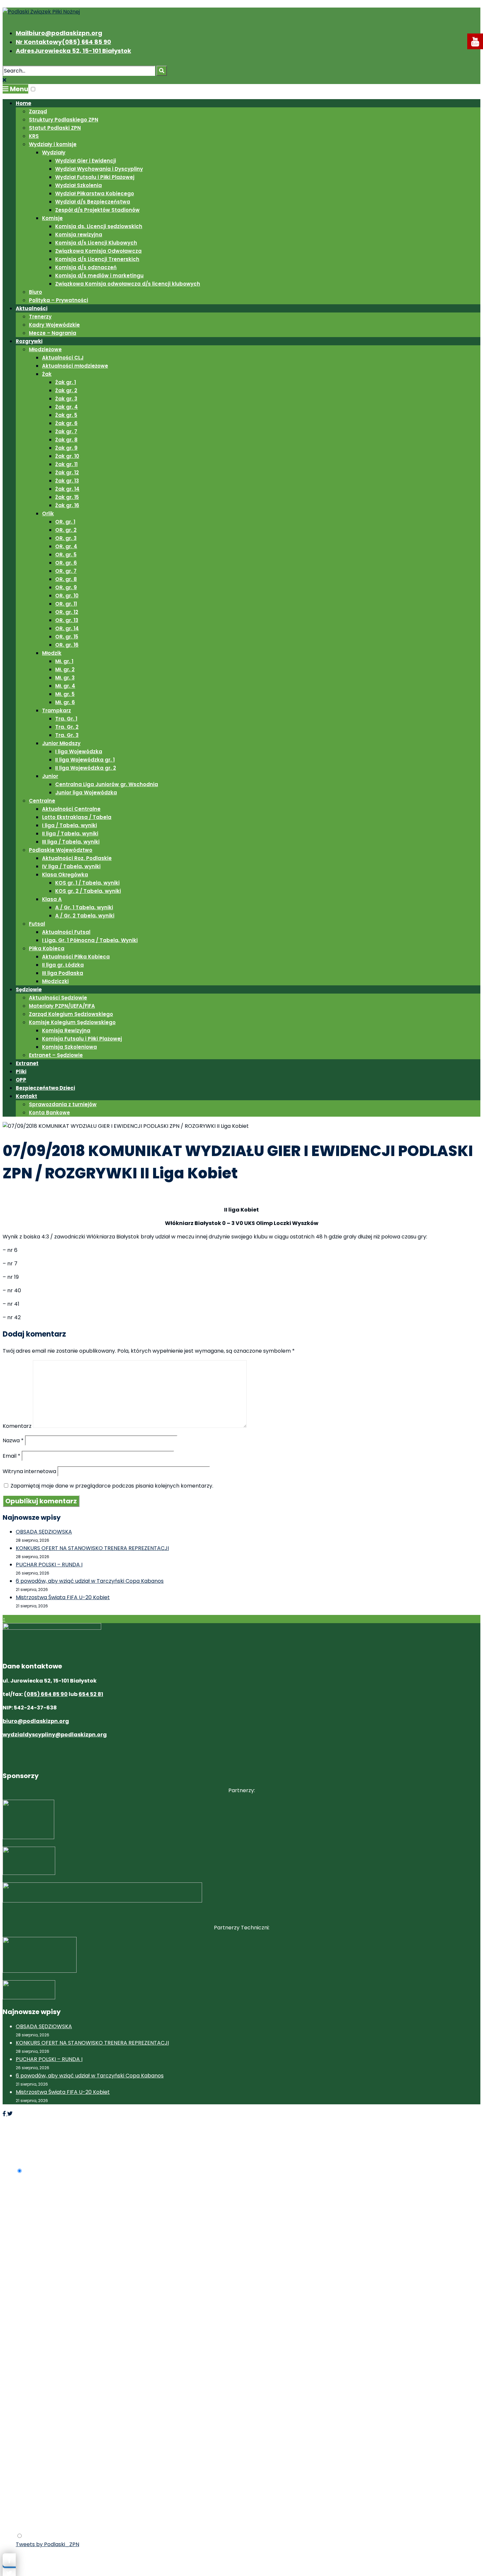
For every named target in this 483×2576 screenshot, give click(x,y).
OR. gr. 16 (67, 645)
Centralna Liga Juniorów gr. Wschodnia (107, 784)
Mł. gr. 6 (65, 702)
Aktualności (32, 308)
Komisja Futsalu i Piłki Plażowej (82, 1039)
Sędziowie (29, 989)
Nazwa (13, 1440)
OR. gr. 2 (66, 530)
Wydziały (54, 152)
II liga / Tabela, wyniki (70, 834)
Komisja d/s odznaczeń (86, 267)
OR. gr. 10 (67, 596)
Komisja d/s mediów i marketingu (99, 276)
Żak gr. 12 (67, 472)
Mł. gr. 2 (65, 669)
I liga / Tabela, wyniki (69, 825)
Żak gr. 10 (67, 456)
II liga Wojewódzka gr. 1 (85, 760)
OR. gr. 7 (66, 571)
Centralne (42, 801)
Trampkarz (57, 710)
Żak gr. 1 (66, 382)
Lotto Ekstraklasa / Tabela (77, 817)
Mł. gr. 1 (64, 661)
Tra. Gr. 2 (67, 727)
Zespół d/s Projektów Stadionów (97, 210)
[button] (33, 89)
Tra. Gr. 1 (66, 719)
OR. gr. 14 (67, 628)
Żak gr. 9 (66, 448)
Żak (47, 374)
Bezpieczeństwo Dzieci (45, 1088)
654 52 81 (91, 1694)
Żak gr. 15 (67, 497)
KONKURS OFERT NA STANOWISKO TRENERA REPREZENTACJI (92, 1548)
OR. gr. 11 (66, 604)
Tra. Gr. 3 (67, 735)
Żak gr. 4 (67, 407)
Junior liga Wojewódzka (86, 793)
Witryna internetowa (29, 1471)
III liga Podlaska (63, 973)
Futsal (37, 924)
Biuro (35, 292)
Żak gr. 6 (66, 423)
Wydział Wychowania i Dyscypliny (99, 169)
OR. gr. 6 (66, 563)
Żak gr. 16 (67, 505)
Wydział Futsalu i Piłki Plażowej (95, 177)
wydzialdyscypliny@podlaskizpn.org (55, 1735)
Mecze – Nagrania (53, 333)
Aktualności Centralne (71, 809)
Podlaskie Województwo (61, 850)
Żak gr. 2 (66, 390)
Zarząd (38, 111)
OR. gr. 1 (65, 522)
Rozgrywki (29, 341)
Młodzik (52, 653)
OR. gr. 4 (66, 546)
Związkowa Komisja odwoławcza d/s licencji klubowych (128, 284)
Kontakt (26, 1096)
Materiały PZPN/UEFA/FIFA (62, 1006)
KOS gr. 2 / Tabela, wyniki (88, 891)
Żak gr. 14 (67, 489)
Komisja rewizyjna (79, 235)
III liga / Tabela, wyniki (71, 842)
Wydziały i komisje (53, 144)
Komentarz (17, 1426)
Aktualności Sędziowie (58, 998)
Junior (50, 776)
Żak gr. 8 (66, 440)
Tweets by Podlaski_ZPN (47, 2544)
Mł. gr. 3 (65, 678)
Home (23, 103)
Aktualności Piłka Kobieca (76, 957)
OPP (21, 1080)
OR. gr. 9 (66, 587)
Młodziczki (55, 981)
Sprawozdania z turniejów (63, 1104)
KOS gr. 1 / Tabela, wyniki (87, 883)
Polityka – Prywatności (58, 300)
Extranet (27, 1063)
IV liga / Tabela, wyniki (71, 866)
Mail (59, 33)
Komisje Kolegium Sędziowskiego (72, 1022)
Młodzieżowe (45, 349)
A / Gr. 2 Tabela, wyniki (85, 916)
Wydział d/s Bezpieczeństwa (93, 202)
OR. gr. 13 (67, 620)
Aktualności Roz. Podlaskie (77, 858)
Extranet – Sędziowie (56, 1055)
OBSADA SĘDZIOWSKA (44, 1532)
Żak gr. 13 (67, 481)
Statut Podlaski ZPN (55, 128)
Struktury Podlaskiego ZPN (64, 120)
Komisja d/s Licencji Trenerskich (97, 259)
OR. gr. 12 (67, 612)
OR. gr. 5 (66, 555)
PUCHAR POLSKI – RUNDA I (49, 1565)
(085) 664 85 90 (46, 1694)
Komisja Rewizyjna (66, 1030)
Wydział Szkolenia (79, 185)
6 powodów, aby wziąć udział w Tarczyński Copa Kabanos (90, 1581)
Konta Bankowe (49, 1113)
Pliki (21, 1072)
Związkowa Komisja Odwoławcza (98, 251)
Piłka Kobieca (47, 948)
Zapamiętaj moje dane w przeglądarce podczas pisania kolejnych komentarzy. (112, 1486)
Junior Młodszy (61, 743)
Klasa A (52, 899)
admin (55, 1197)
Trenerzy (40, 317)
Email (11, 1456)
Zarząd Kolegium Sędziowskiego (71, 1014)
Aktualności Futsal (66, 932)
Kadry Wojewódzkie (54, 325)
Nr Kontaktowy (63, 42)
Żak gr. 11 (66, 464)
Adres (73, 51)
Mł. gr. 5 (65, 694)
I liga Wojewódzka (79, 751)
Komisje (52, 218)
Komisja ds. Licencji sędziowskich (99, 226)
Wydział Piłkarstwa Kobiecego (95, 193)
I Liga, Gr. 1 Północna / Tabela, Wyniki (90, 940)
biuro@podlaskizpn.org (36, 1721)
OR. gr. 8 (66, 579)
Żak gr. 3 (66, 399)
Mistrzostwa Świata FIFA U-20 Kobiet (63, 1597)
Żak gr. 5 (66, 415)
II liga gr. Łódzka (63, 965)
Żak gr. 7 (66, 431)
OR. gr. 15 (67, 637)
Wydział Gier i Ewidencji (86, 161)
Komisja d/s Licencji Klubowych (96, 243)
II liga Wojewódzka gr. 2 (86, 768)
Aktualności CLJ (63, 358)
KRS (34, 136)
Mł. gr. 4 (65, 686)
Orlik (48, 514)
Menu (18, 89)
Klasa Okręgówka (65, 875)
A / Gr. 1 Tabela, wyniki (84, 907)
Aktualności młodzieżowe (75, 366)
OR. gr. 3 (66, 538)
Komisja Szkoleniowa (69, 1047)
